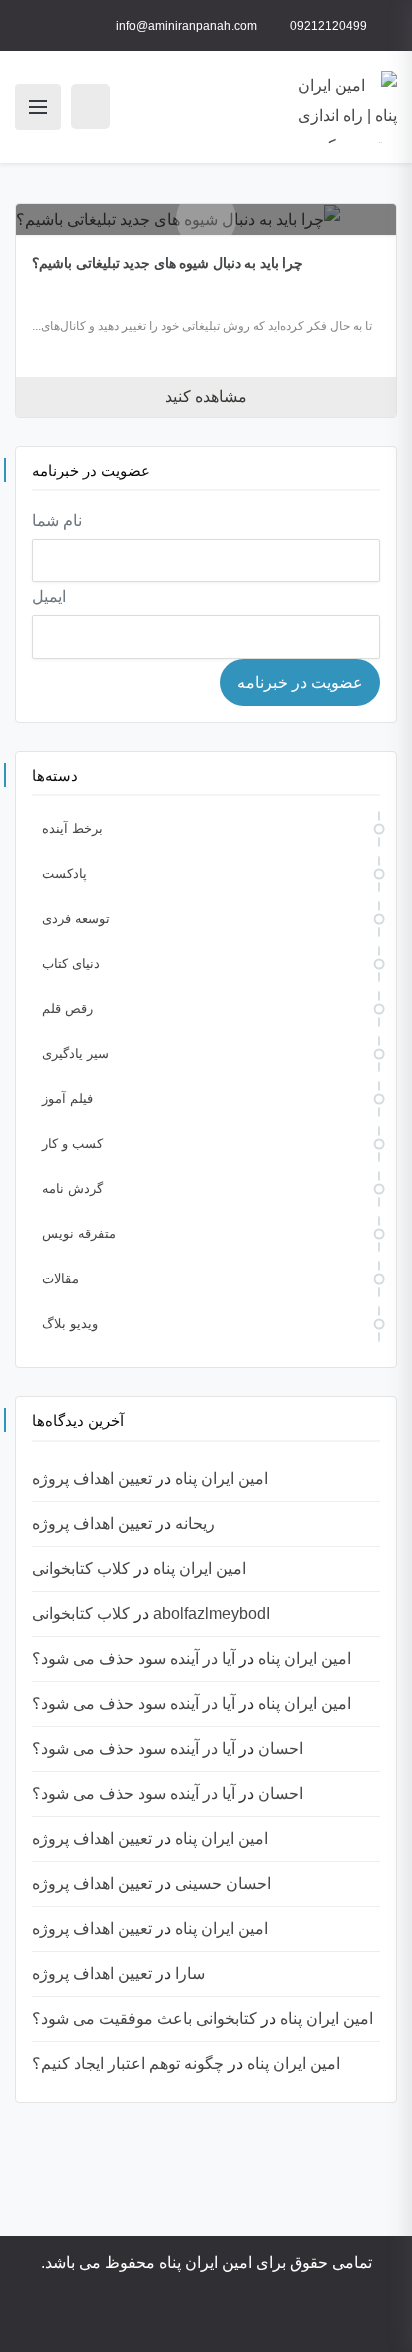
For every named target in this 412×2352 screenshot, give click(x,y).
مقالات (60, 1278)
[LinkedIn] (205, 2319)
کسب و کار (72, 1143)
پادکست (64, 873)
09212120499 (328, 26)
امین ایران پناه (221, 1478)
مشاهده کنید (206, 396)
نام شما (57, 520)
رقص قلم (67, 1008)
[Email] (139, 2319)
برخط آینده (72, 828)
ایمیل (49, 596)
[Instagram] (289, 2319)
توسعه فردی (76, 918)
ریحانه (195, 1523)
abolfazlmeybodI (211, 1613)
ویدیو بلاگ (70, 1323)
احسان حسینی (223, 1883)
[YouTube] (261, 2319)
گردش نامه (72, 1188)
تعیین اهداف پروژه (92, 1478)
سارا (190, 1973)
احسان (280, 1748)
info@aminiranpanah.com (186, 26)
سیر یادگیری (75, 1053)
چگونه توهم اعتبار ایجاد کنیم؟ (128, 2063)
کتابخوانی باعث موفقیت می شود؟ (144, 2018)
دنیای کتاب (71, 963)
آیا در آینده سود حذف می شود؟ (133, 1658)
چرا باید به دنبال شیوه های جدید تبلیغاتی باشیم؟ (167, 263)
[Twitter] (233, 2319)
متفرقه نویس (79, 1233)
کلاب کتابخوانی (81, 1568)
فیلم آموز (67, 1098)
